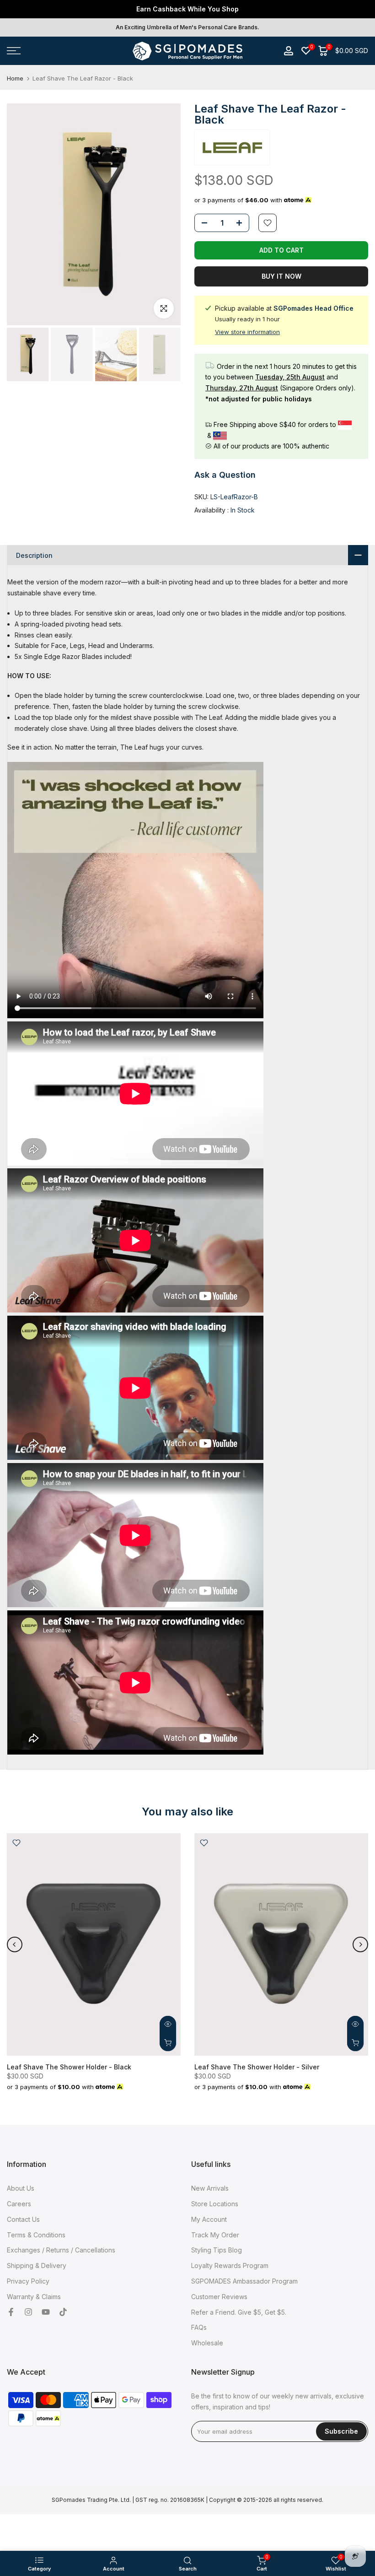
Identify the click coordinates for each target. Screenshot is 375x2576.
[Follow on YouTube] (46, 2312)
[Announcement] (187, 9)
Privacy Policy (28, 2281)
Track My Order (215, 2235)
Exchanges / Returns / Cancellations (61, 2250)
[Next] (360, 1944)
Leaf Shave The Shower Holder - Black (69, 2066)
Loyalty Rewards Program (230, 2265)
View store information (247, 332)
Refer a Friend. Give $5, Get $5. (239, 2312)
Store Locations (215, 2204)
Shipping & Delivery (37, 2265)
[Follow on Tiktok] (63, 2312)
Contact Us (23, 2219)
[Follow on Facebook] (11, 2312)
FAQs (199, 2327)
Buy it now (281, 276)
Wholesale (207, 2343)
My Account (209, 2219)
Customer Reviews (219, 2297)
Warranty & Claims (34, 2297)
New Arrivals (210, 2188)
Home (15, 78)
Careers (19, 2204)
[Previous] (15, 1944)
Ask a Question (225, 475)
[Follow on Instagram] (28, 2312)
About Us (21, 2188)
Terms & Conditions (36, 2235)
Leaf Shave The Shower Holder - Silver (257, 2066)
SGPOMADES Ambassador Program (244, 2281)
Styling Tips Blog (217, 2250)
